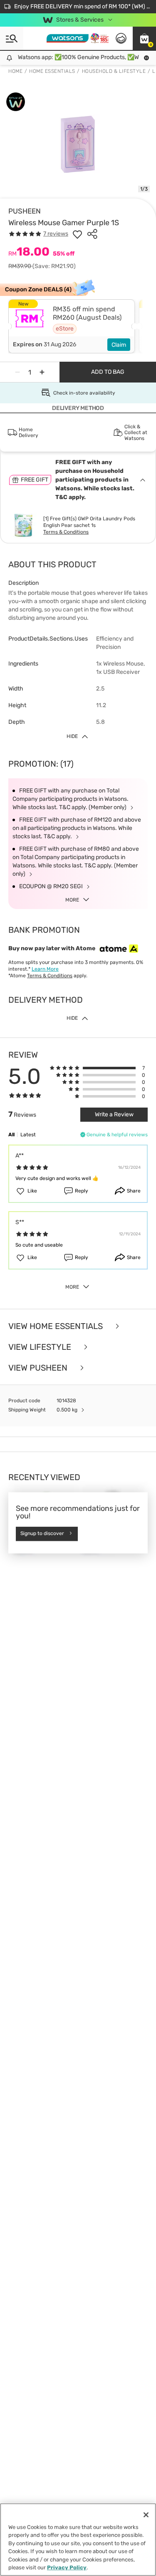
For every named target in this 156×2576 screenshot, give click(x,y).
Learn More (45, 969)
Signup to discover (42, 1534)
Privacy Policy (67, 2567)
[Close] (146, 2515)
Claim (119, 345)
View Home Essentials (57, 1326)
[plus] (42, 372)
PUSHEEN (25, 211)
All (11, 1135)
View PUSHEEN (39, 1368)
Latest (28, 1135)
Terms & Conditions (66, 532)
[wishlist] (77, 234)
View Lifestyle (41, 1347)
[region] (78, 2540)
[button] (144, 38)
